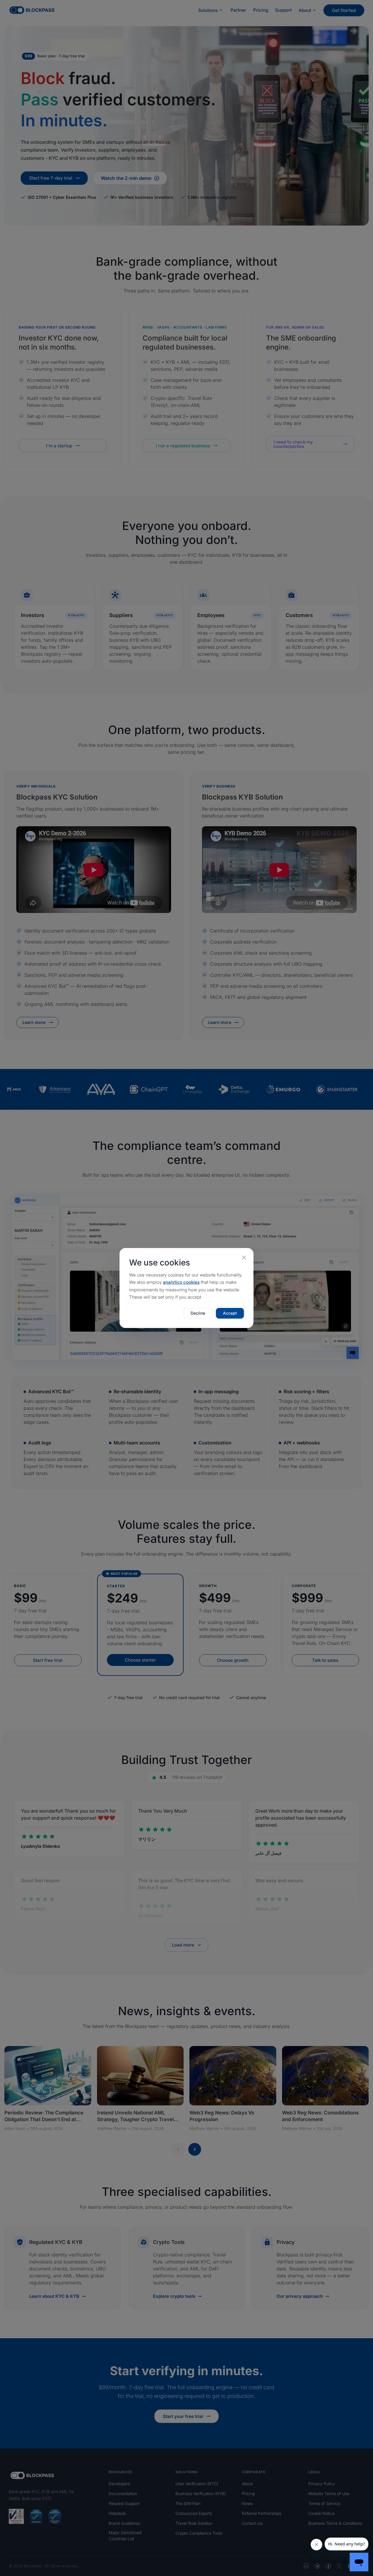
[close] (244, 1258)
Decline (198, 1313)
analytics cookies (181, 1282)
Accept (230, 1313)
